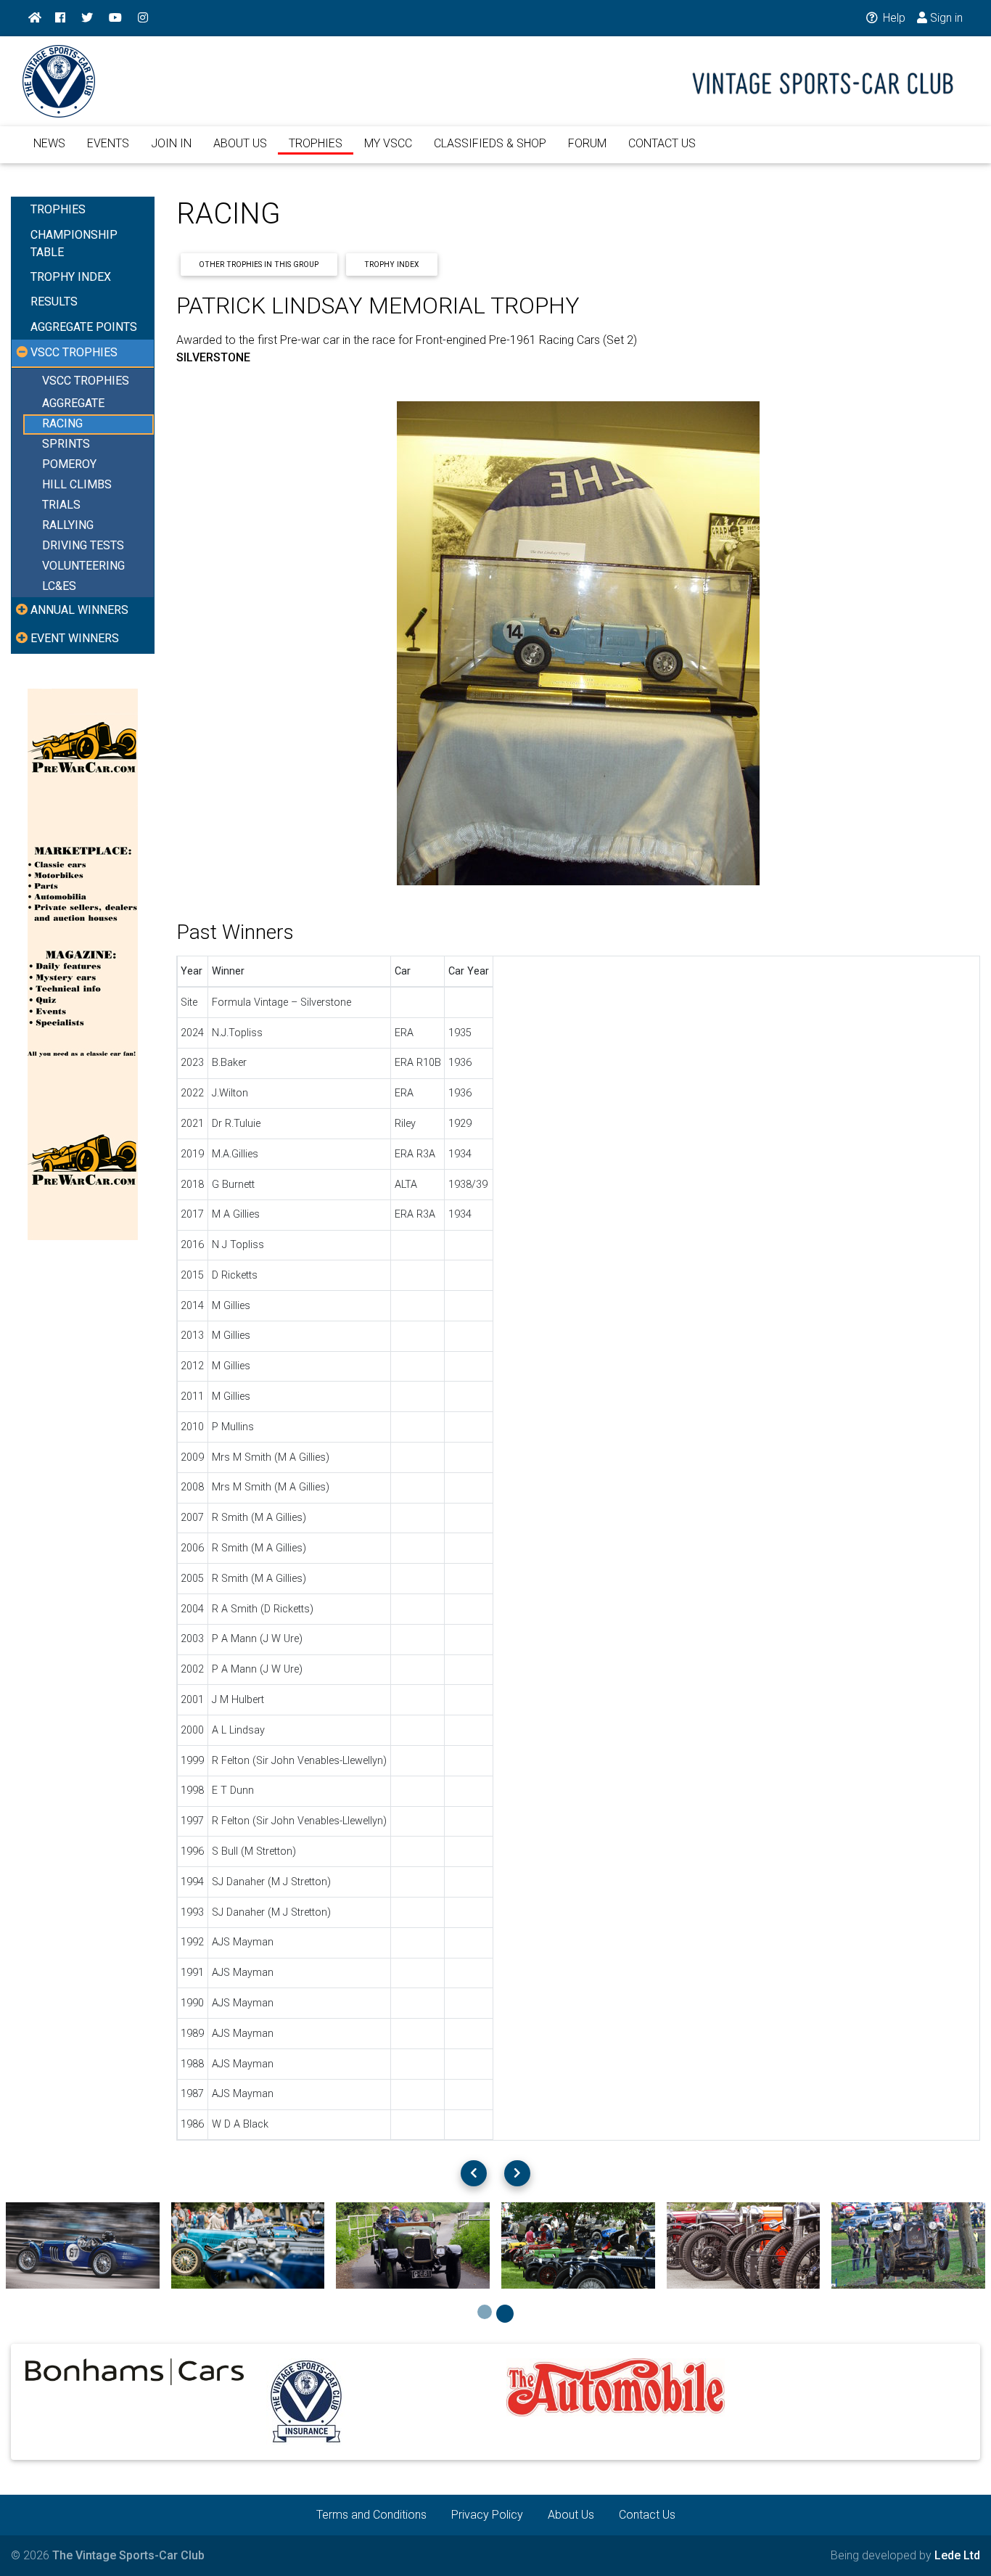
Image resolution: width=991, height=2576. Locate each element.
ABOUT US (240, 143)
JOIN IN (171, 143)
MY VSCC (388, 143)
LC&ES (59, 587)
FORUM (587, 143)
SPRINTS (66, 444)
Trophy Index (391, 264)
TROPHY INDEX (71, 277)
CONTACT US (662, 143)
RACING (62, 424)
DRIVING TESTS (83, 546)
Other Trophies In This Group (259, 264)
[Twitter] (87, 18)
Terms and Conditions (371, 2515)
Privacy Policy (487, 2515)
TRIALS (61, 505)
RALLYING (68, 526)
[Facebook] (60, 18)
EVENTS (108, 143)
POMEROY (69, 465)
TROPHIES (316, 143)
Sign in (945, 18)
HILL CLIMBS (77, 485)
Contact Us (647, 2515)
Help (893, 18)
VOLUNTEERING (83, 566)
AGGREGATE (73, 404)
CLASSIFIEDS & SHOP (490, 143)
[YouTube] (115, 18)
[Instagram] (143, 18)
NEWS (49, 143)
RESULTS (54, 302)
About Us (571, 2515)
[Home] (35, 18)
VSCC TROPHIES (86, 381)
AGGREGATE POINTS (84, 327)
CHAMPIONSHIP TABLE (74, 243)
